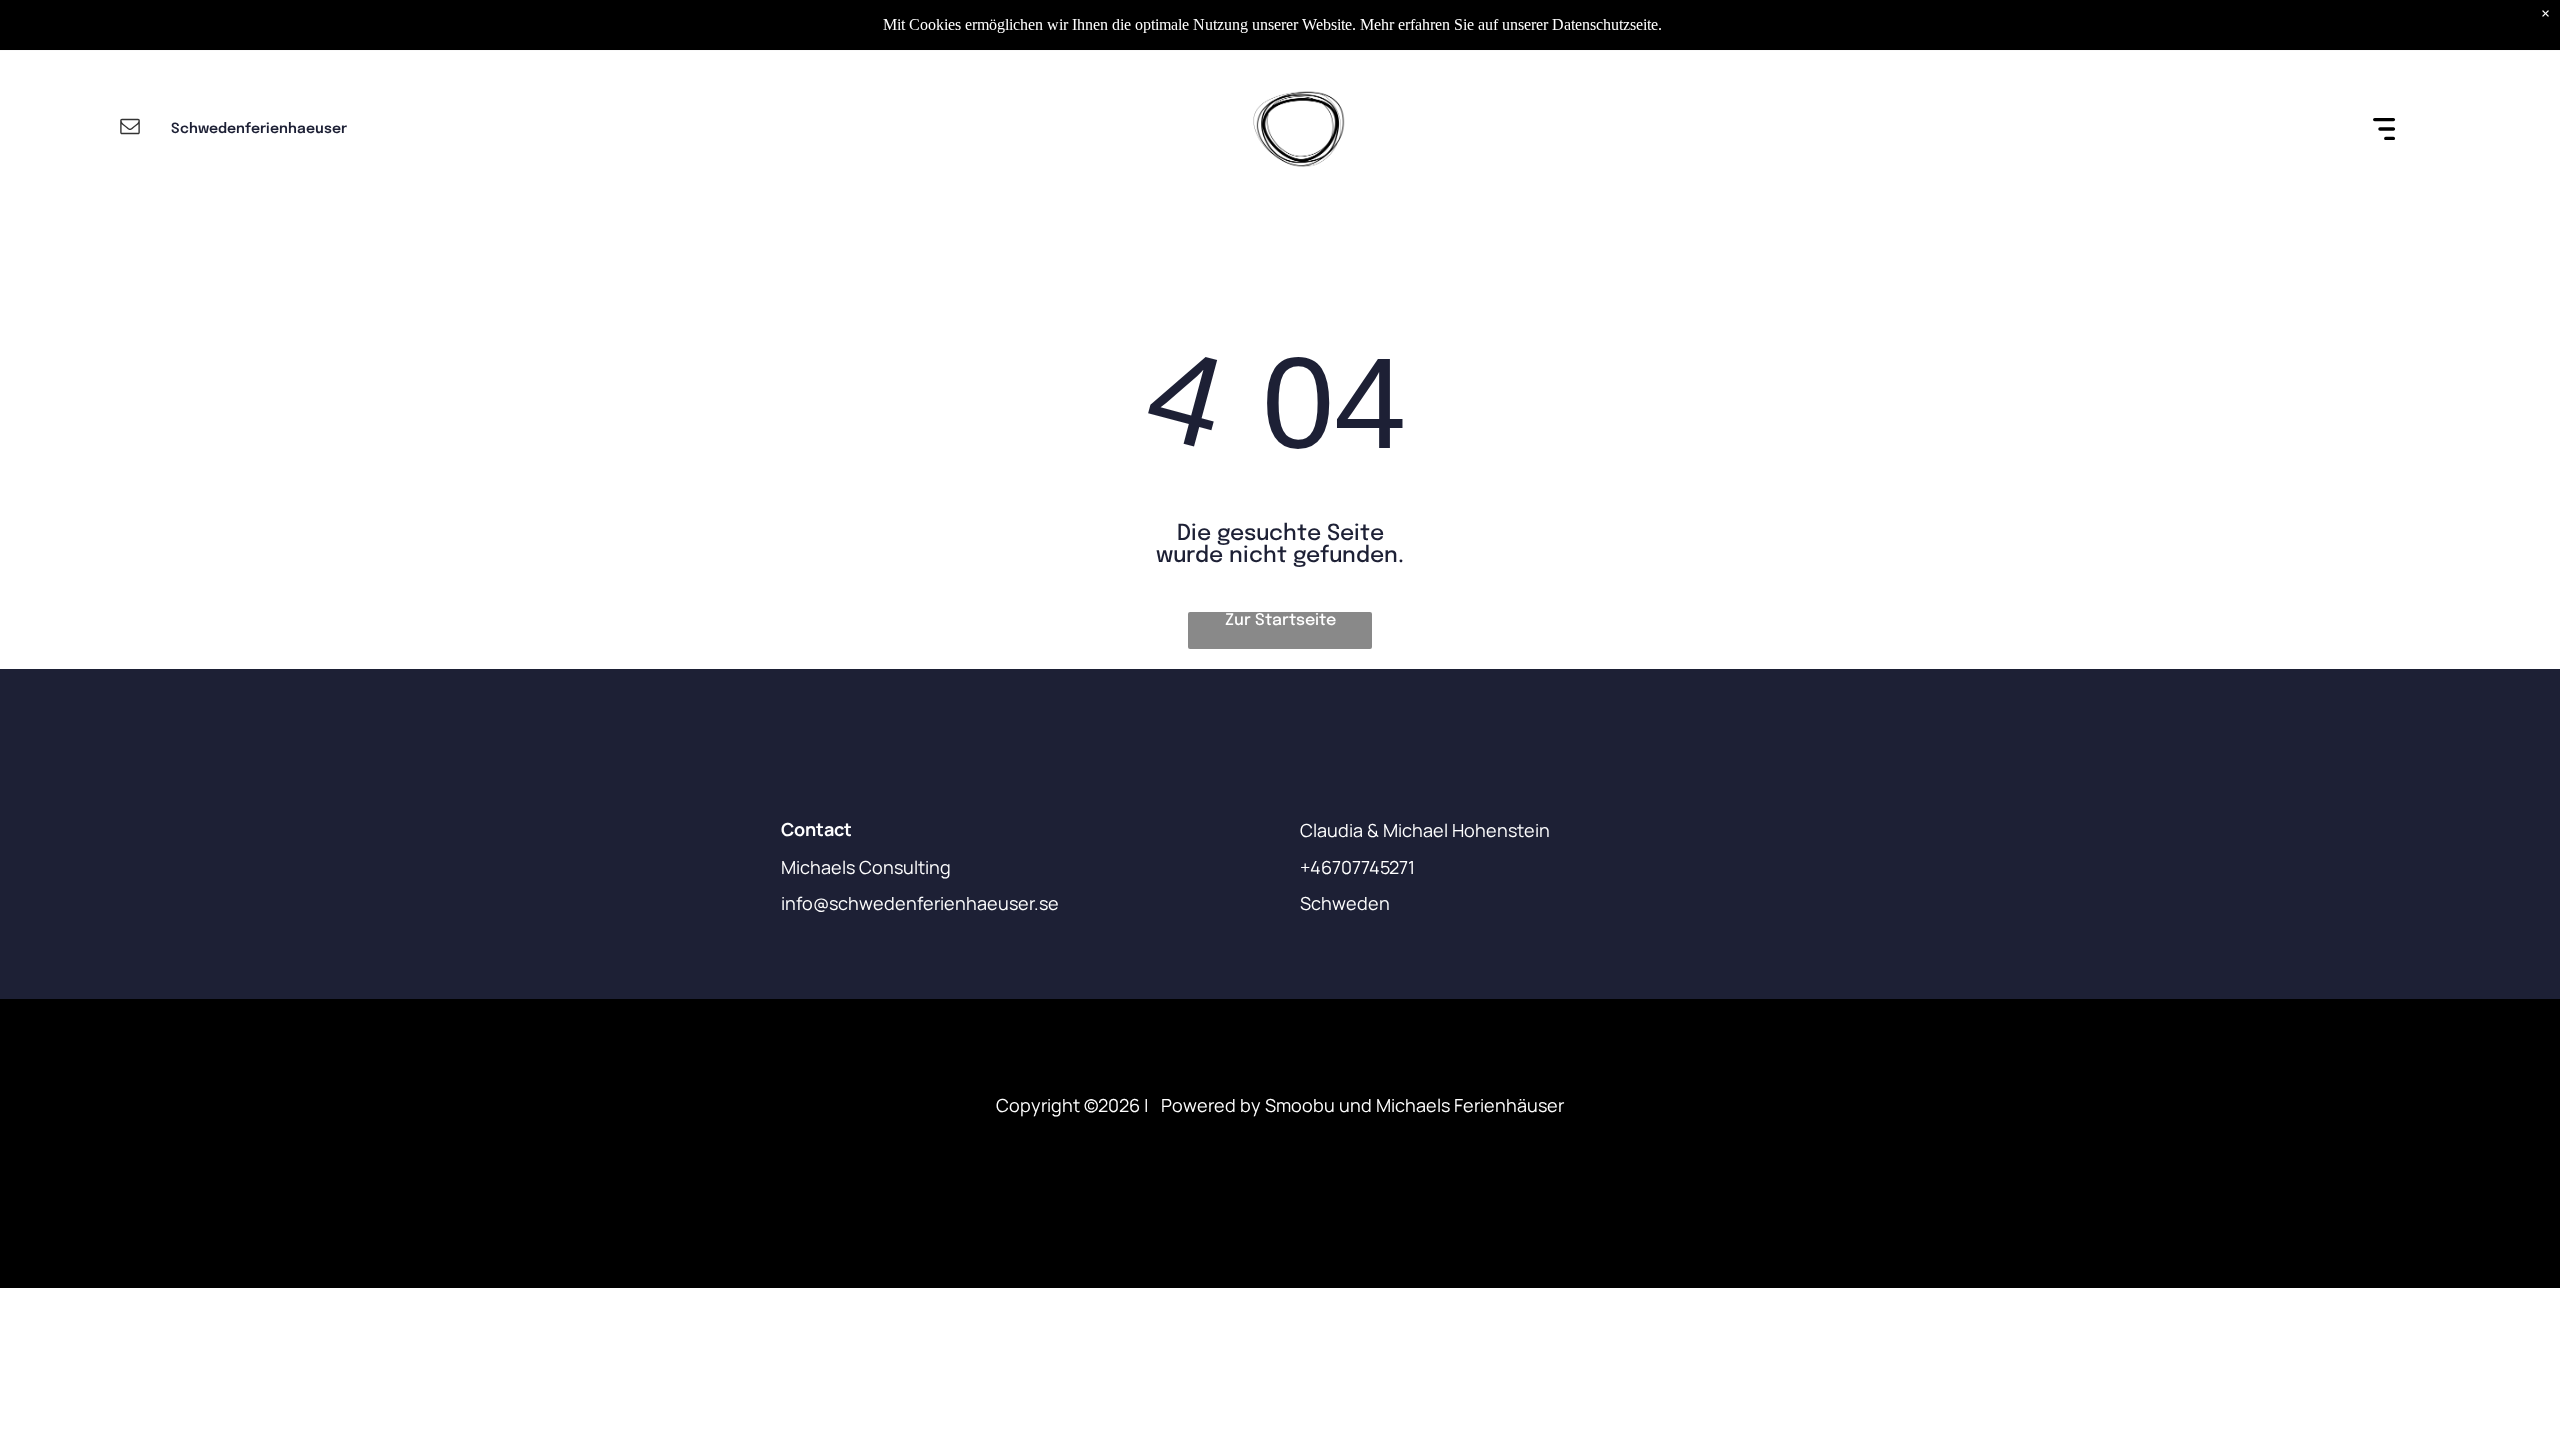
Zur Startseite (1280, 620)
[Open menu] (2384, 129)
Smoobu (1300, 1105)
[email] (130, 128)
